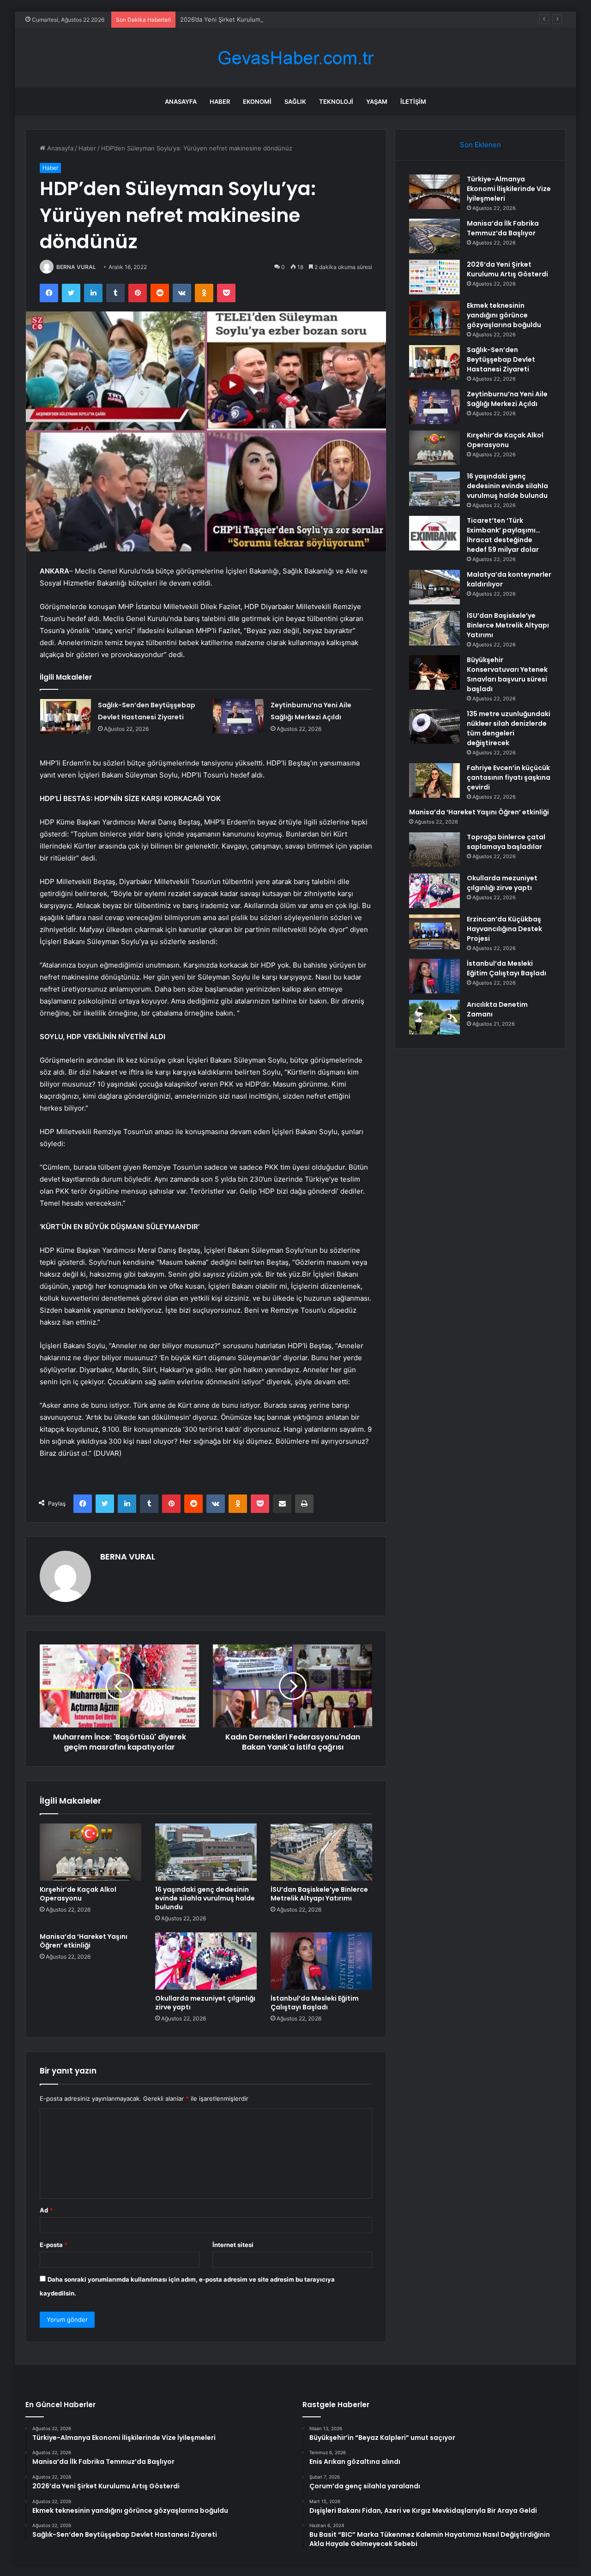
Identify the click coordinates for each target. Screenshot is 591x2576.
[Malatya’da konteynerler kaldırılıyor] (434, 587)
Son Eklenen (480, 145)
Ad (46, 2210)
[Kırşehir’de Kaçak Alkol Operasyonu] (90, 1852)
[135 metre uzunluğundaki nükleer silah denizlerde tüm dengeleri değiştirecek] (434, 726)
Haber (220, 102)
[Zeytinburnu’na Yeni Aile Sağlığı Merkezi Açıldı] (238, 716)
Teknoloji (336, 102)
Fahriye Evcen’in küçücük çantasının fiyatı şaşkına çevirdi (509, 777)
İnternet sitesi (233, 2245)
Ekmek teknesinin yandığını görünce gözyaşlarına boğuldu (504, 315)
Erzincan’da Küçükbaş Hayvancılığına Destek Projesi (504, 929)
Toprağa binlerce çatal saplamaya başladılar (506, 842)
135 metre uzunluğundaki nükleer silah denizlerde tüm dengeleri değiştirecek (509, 728)
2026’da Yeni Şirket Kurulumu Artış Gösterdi (243, 19)
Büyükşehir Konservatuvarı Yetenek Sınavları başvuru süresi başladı (507, 674)
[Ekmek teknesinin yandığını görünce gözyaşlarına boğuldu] (434, 318)
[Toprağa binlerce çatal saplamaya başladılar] (434, 850)
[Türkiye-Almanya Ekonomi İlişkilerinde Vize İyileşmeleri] (434, 192)
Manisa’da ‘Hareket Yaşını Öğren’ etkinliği (84, 1941)
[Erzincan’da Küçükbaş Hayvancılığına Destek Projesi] (434, 932)
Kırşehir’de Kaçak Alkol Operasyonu (78, 1894)
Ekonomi (257, 102)
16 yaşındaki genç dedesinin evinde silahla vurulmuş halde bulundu (205, 1898)
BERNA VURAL (76, 267)
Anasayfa (181, 102)
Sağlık (295, 102)
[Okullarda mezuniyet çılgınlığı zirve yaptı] (206, 1961)
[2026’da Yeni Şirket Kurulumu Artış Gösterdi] (434, 277)
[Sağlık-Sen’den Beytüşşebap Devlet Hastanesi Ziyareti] (66, 716)
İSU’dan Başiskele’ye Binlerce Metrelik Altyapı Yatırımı (319, 1894)
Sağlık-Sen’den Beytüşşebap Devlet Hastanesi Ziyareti (501, 359)
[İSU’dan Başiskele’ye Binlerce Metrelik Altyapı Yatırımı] (321, 1852)
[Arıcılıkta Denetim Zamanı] (434, 1017)
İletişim (413, 102)
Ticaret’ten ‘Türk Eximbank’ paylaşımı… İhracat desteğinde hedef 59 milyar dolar (504, 535)
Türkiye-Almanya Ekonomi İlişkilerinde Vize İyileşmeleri (509, 189)
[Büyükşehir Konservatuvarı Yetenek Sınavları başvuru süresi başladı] (434, 672)
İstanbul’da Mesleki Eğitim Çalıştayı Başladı (315, 2003)
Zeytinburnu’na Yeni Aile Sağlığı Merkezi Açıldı (507, 399)
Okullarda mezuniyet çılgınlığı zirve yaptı (205, 2003)
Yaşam (377, 102)
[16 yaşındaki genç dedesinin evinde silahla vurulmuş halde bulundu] (206, 1852)
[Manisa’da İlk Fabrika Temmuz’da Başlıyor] (434, 236)
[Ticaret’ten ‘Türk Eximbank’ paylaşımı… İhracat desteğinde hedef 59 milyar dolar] (434, 533)
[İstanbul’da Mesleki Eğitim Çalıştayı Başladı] (321, 1961)
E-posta (54, 2245)
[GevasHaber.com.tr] (295, 58)
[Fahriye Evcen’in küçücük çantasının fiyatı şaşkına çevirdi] (434, 780)
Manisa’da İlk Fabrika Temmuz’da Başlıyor (503, 228)
